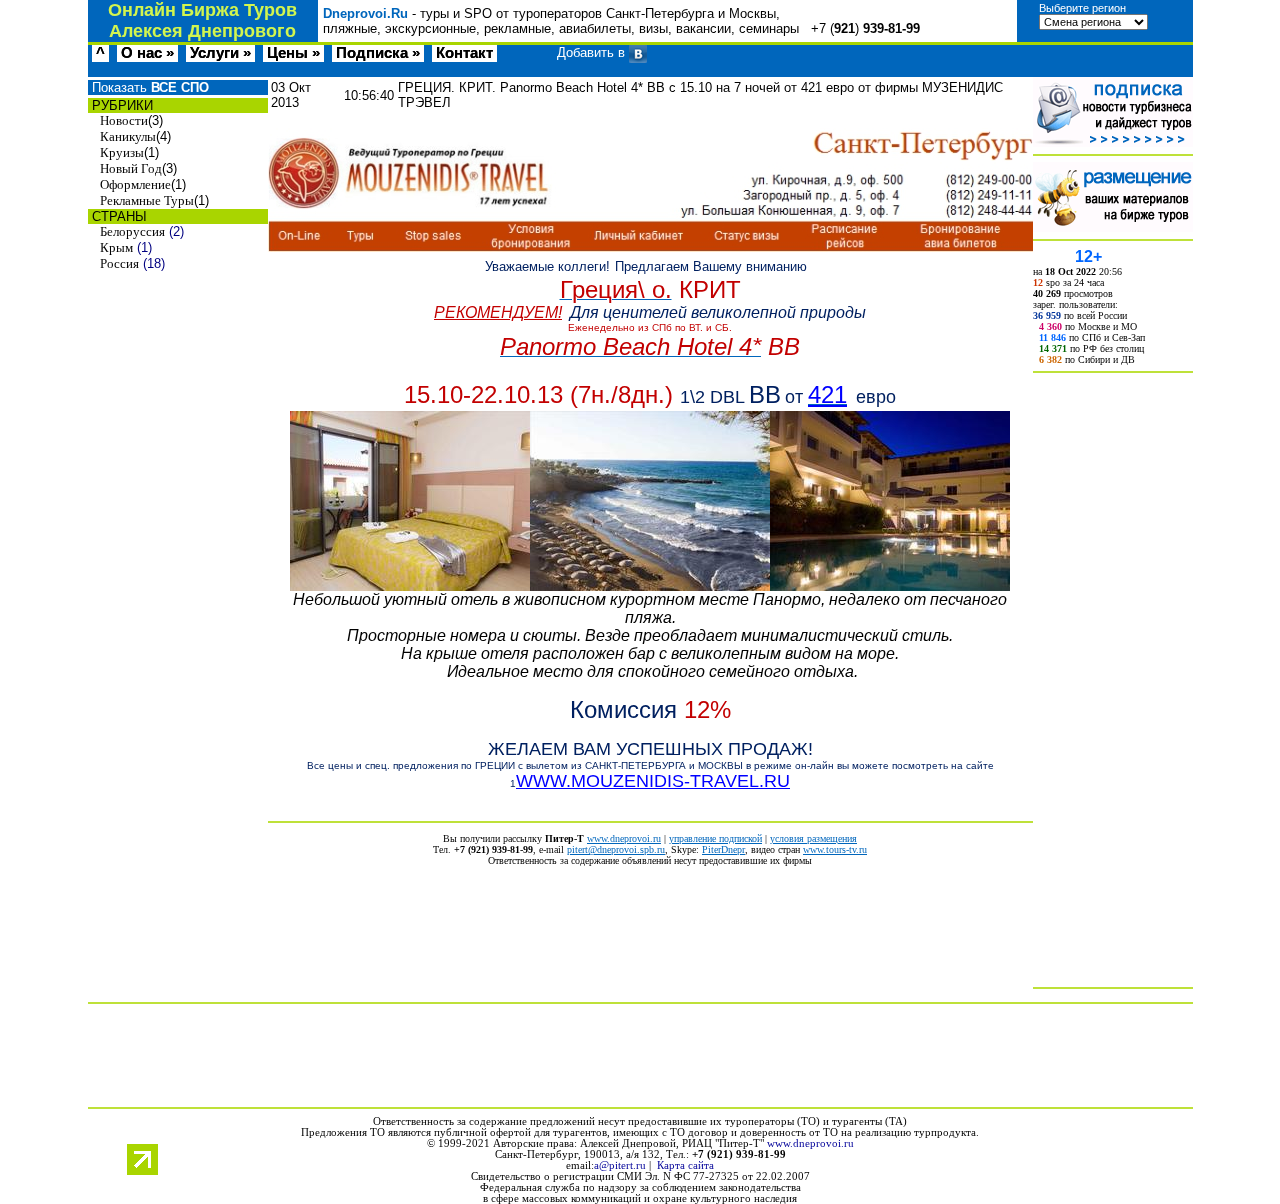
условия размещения (813, 838)
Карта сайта (685, 1165)
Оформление (135, 184)
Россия (119, 263)
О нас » (147, 53)
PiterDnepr (723, 849)
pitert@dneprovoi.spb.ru (616, 849)
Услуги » (220, 53)
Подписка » (378, 53)
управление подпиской (715, 838)
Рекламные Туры (147, 200)
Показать (148, 87)
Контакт (464, 53)
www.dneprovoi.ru (624, 838)
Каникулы (128, 136)
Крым (116, 247)
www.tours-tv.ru (835, 849)
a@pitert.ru (620, 1165)
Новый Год (131, 168)
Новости (124, 120)
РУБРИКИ (120, 105)
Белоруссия (132, 231)
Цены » (293, 53)
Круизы (122, 152)
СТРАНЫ (117, 216)
